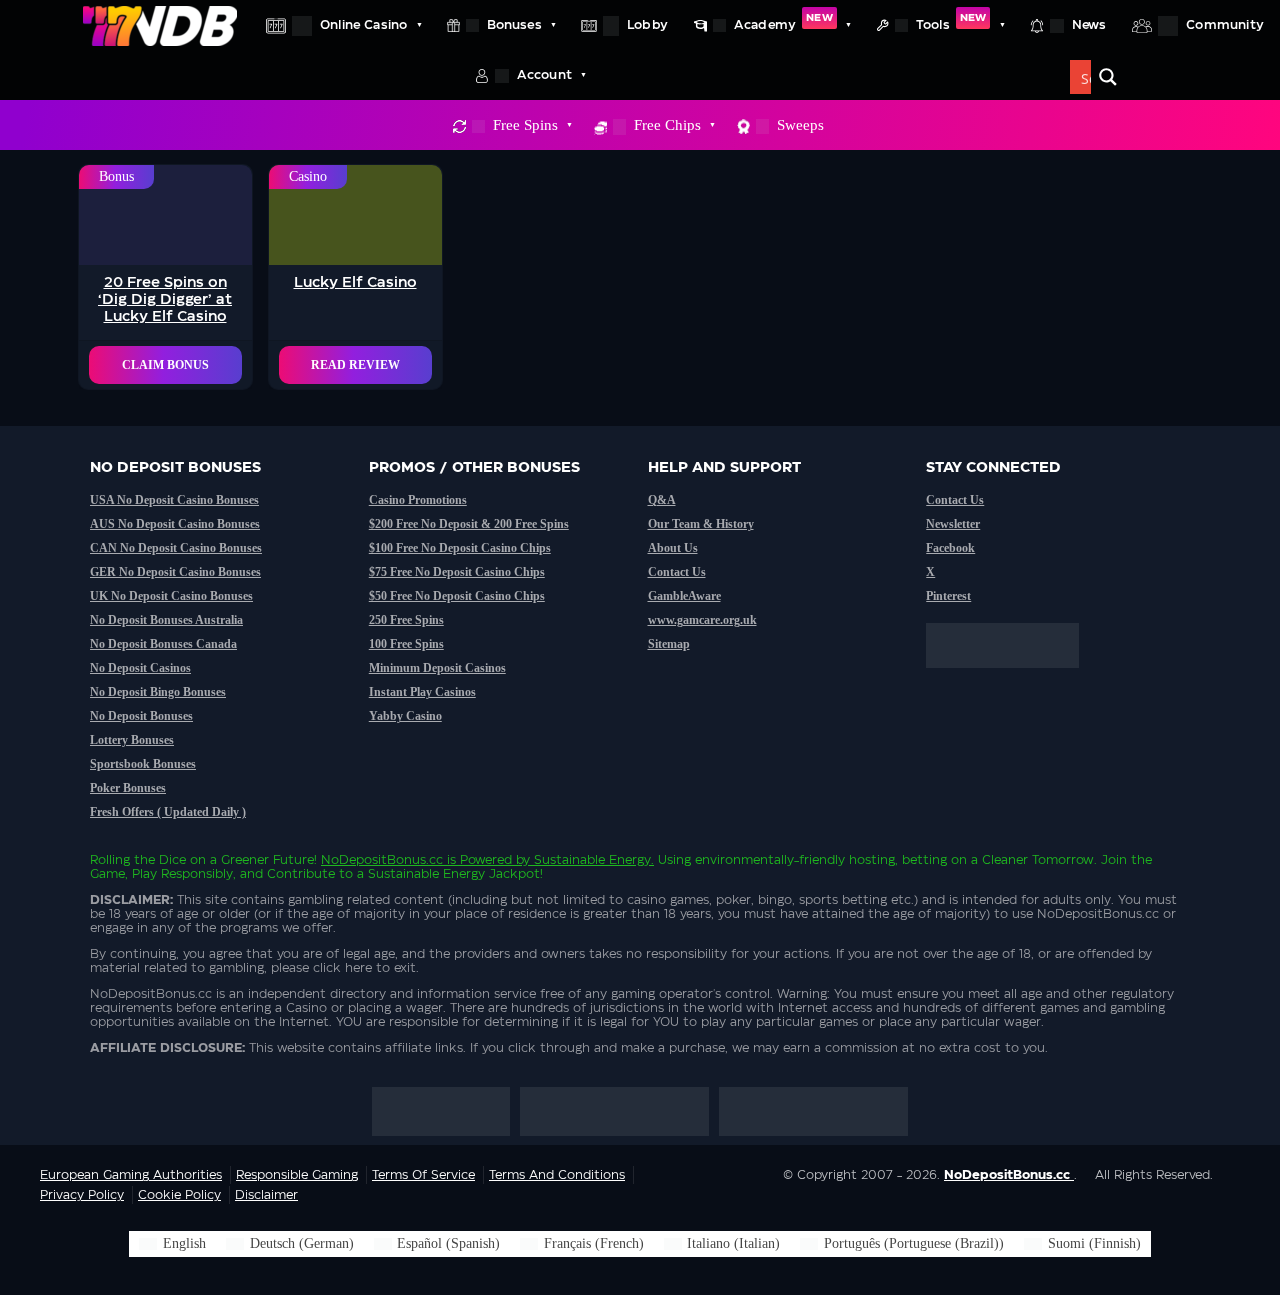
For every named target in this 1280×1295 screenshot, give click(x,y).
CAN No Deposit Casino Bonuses (176, 548)
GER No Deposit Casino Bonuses (175, 572)
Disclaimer (266, 1195)
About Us (673, 548)
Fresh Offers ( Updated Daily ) (168, 812)
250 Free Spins (406, 620)
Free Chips (667, 125)
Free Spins (525, 125)
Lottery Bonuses (132, 740)
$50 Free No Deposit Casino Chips (457, 596)
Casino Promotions (418, 500)
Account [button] (544, 75)
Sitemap (669, 644)
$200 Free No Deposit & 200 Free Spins (469, 524)
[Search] (1108, 77)
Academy (783, 22)
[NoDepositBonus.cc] (160, 25)
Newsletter (953, 524)
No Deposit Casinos (140, 668)
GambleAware (684, 596)
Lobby (647, 25)
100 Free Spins (406, 644)
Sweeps (800, 125)
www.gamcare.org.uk (702, 620)
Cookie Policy (179, 1195)
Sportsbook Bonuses (143, 764)
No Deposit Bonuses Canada (163, 644)
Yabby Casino (405, 716)
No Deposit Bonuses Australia (166, 620)
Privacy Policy (82, 1195)
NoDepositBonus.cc (382, 860)
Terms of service (423, 1175)
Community (1225, 25)
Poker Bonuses (128, 788)
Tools (951, 22)
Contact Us (677, 572)
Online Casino (363, 25)
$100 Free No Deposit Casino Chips (460, 548)
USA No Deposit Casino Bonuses (174, 500)
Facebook (950, 548)
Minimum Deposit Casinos (437, 668)
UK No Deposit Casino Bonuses (171, 596)
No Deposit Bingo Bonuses (158, 692)
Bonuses (514, 25)
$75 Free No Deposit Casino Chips (457, 572)
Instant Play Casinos (422, 692)
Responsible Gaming (297, 1175)
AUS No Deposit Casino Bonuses (175, 524)
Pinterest (948, 596)
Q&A (662, 500)
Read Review (355, 365)
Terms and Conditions (557, 1175)
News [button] (1089, 25)
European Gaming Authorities (131, 1175)
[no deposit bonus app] (1012, 678)
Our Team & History (701, 524)
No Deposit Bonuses (141, 716)
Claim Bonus (165, 365)
